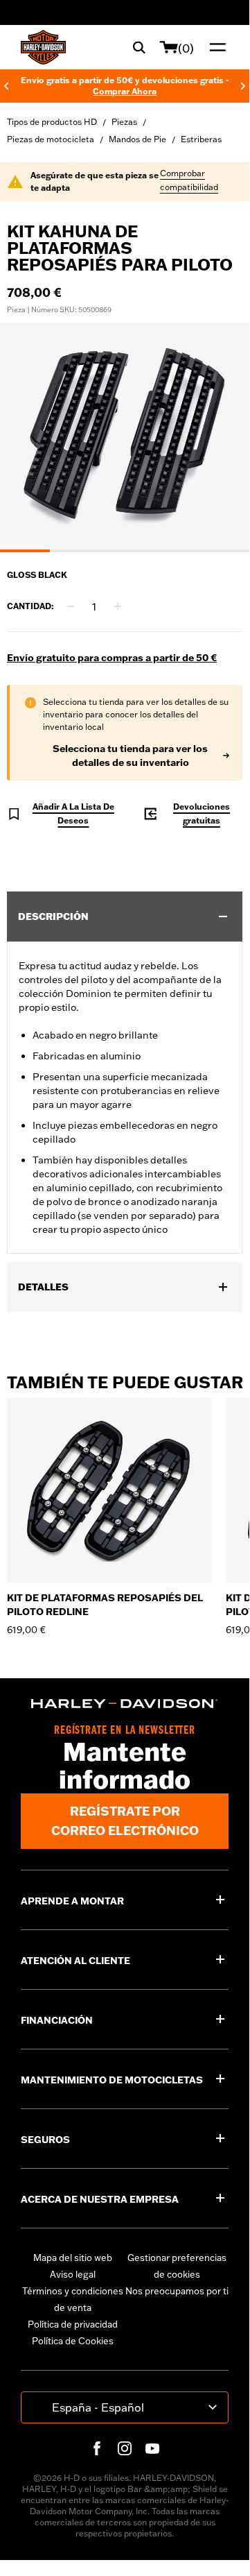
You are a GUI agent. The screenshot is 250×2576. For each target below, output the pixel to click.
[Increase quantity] (118, 606)
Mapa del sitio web (73, 2258)
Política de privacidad (73, 2324)
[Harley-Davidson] (125, 1704)
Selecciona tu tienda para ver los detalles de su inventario (130, 756)
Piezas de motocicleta (51, 139)
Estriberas (201, 139)
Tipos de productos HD (52, 122)
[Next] (243, 86)
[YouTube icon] (152, 2448)
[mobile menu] (215, 47)
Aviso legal (73, 2274)
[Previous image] (28, 438)
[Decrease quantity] (71, 606)
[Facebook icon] (97, 2448)
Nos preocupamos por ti (177, 2291)
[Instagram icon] (125, 2448)
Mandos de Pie (137, 139)
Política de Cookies (73, 2341)
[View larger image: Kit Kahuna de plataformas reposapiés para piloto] (125, 435)
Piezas (124, 122)
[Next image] (222, 438)
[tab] (25, 551)
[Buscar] (139, 47)
